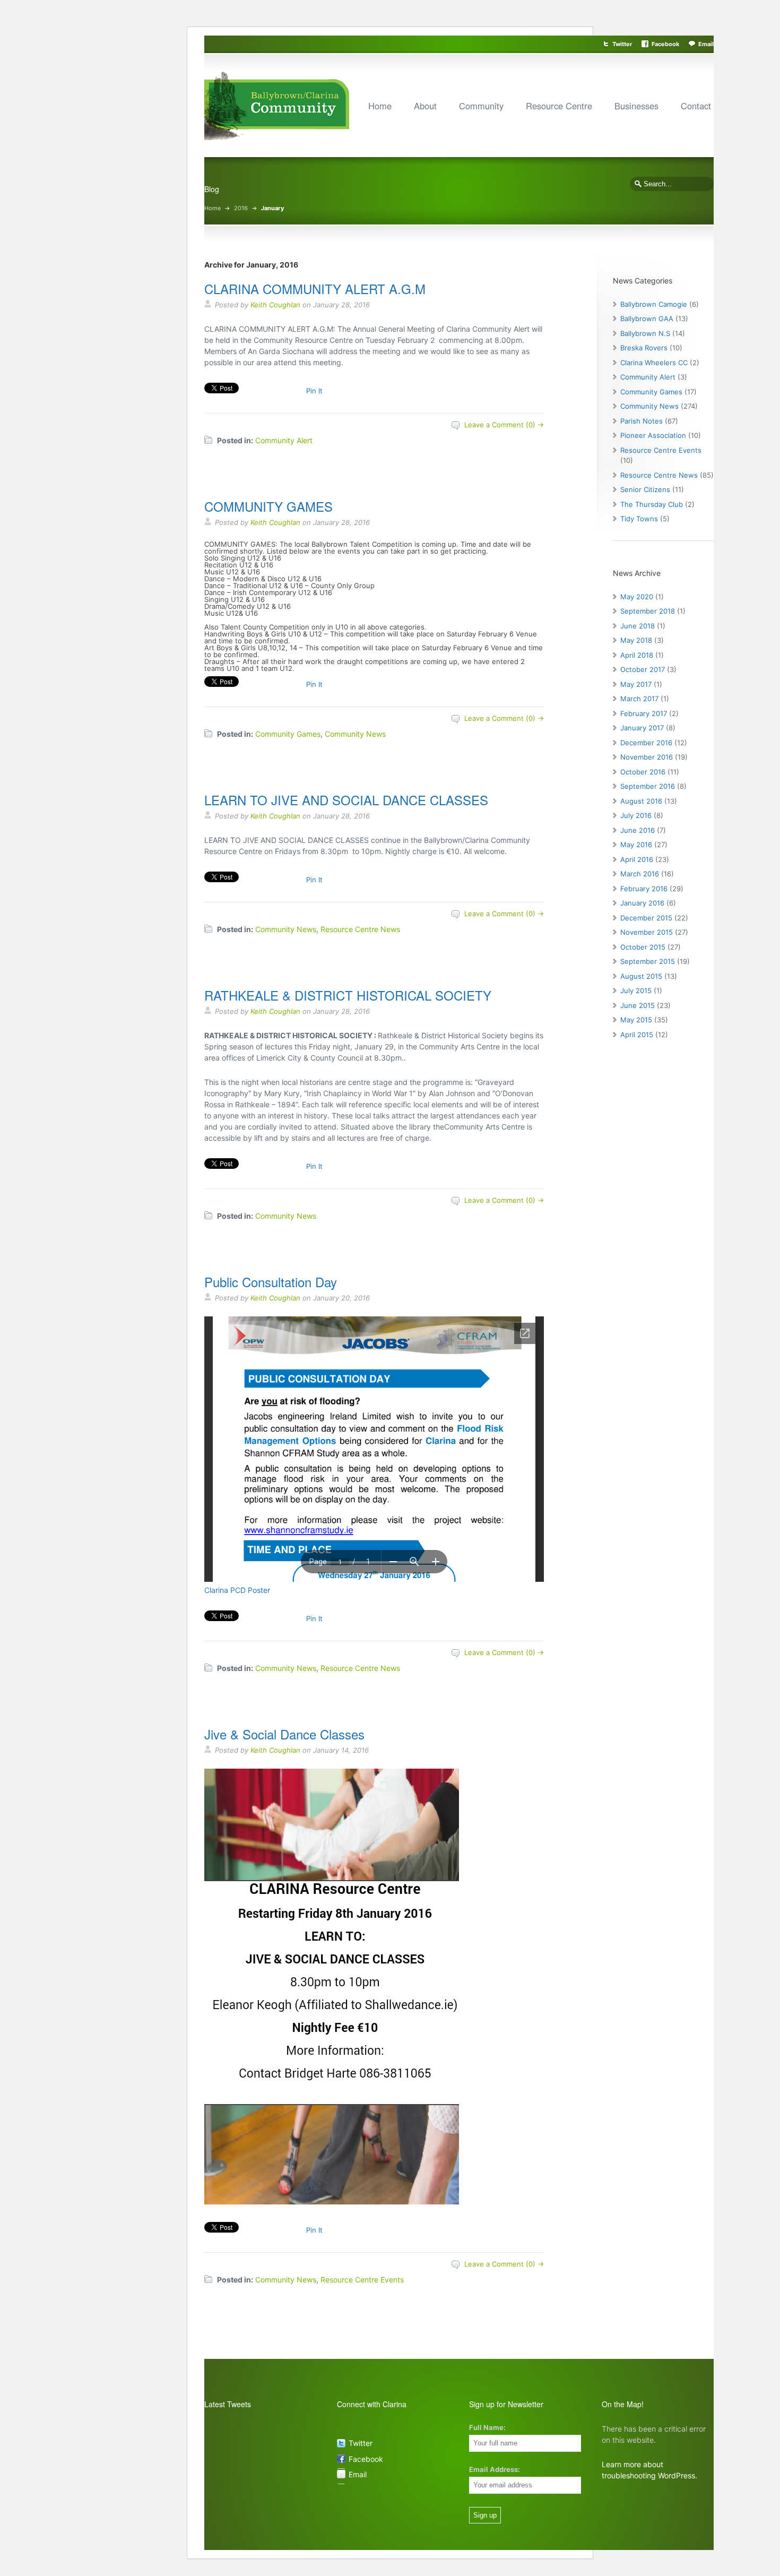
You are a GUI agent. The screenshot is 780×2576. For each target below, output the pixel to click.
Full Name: (487, 2427)
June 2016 (638, 830)
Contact (696, 106)
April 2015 (637, 1035)
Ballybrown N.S (645, 333)
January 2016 (642, 903)
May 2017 (636, 684)
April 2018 (637, 655)
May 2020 (637, 597)
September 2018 (648, 611)
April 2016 (637, 859)
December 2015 (646, 918)
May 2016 (636, 845)
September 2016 (648, 786)
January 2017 (642, 728)
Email (706, 44)
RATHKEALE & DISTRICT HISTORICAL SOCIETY (348, 995)
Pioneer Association (653, 435)
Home (380, 106)
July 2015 (636, 990)
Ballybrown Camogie (654, 304)
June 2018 (638, 626)
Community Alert (284, 440)
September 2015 (648, 961)
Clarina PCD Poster (237, 1590)
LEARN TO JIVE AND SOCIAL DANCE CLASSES (346, 800)
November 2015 (647, 932)
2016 (241, 208)
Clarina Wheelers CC (654, 363)
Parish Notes (642, 421)
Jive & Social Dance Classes (284, 1734)
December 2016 (646, 743)
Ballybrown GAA (647, 318)
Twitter (622, 44)
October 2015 (643, 947)
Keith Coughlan (275, 305)
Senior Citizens (645, 489)
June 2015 (638, 1005)
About (425, 106)
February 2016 (644, 889)
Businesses (636, 106)
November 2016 (647, 757)
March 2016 (640, 874)
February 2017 (644, 713)
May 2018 (636, 640)
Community (481, 106)
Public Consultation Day (271, 1282)
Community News (355, 734)
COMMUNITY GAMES (268, 506)
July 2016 (636, 815)
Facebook (665, 44)
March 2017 (639, 699)
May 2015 (636, 1020)
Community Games (288, 734)
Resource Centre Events (362, 2280)
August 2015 (641, 976)
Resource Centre (559, 106)
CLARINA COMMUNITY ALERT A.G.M (315, 288)
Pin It (314, 391)
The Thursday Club (652, 504)
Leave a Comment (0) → (504, 425)
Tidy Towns (639, 519)
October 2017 (643, 669)
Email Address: (495, 2469)
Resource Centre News (360, 929)
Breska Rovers (644, 348)
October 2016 (643, 772)
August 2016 (641, 801)
